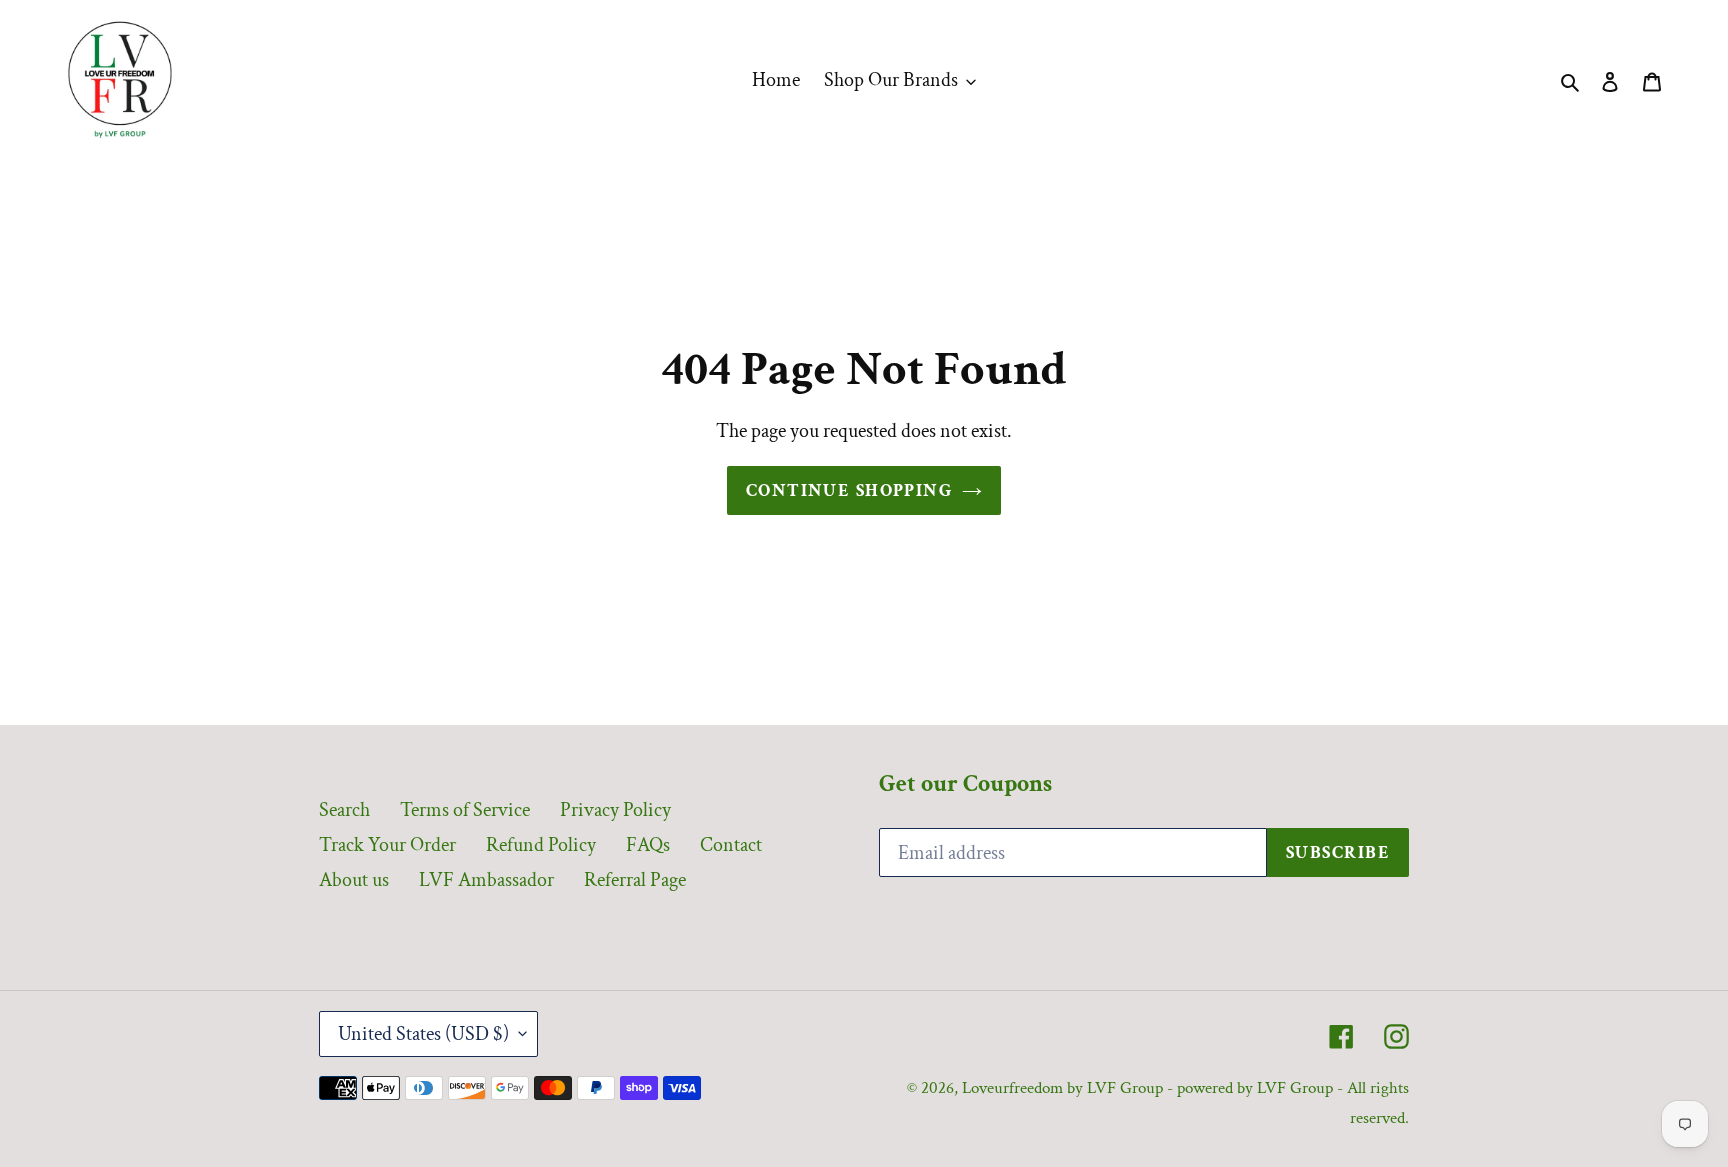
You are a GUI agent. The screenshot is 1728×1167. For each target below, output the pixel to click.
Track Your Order (387, 845)
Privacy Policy (615, 810)
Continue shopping (849, 490)
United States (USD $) (423, 1034)
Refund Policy (541, 845)
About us (354, 880)
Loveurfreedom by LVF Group (1062, 1088)
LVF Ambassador (486, 880)
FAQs (648, 845)
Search (344, 810)
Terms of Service (465, 810)
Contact (731, 845)
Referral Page (635, 880)
